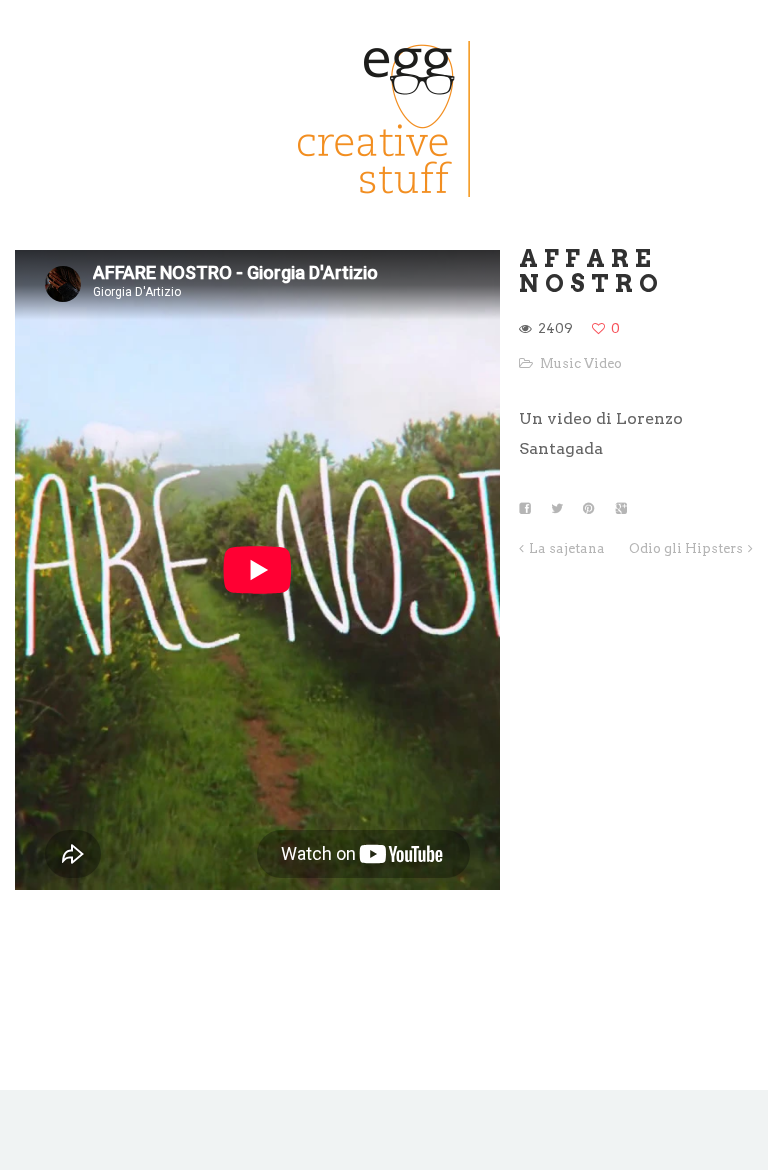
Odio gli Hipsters (686, 548)
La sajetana (567, 548)
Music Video (581, 363)
